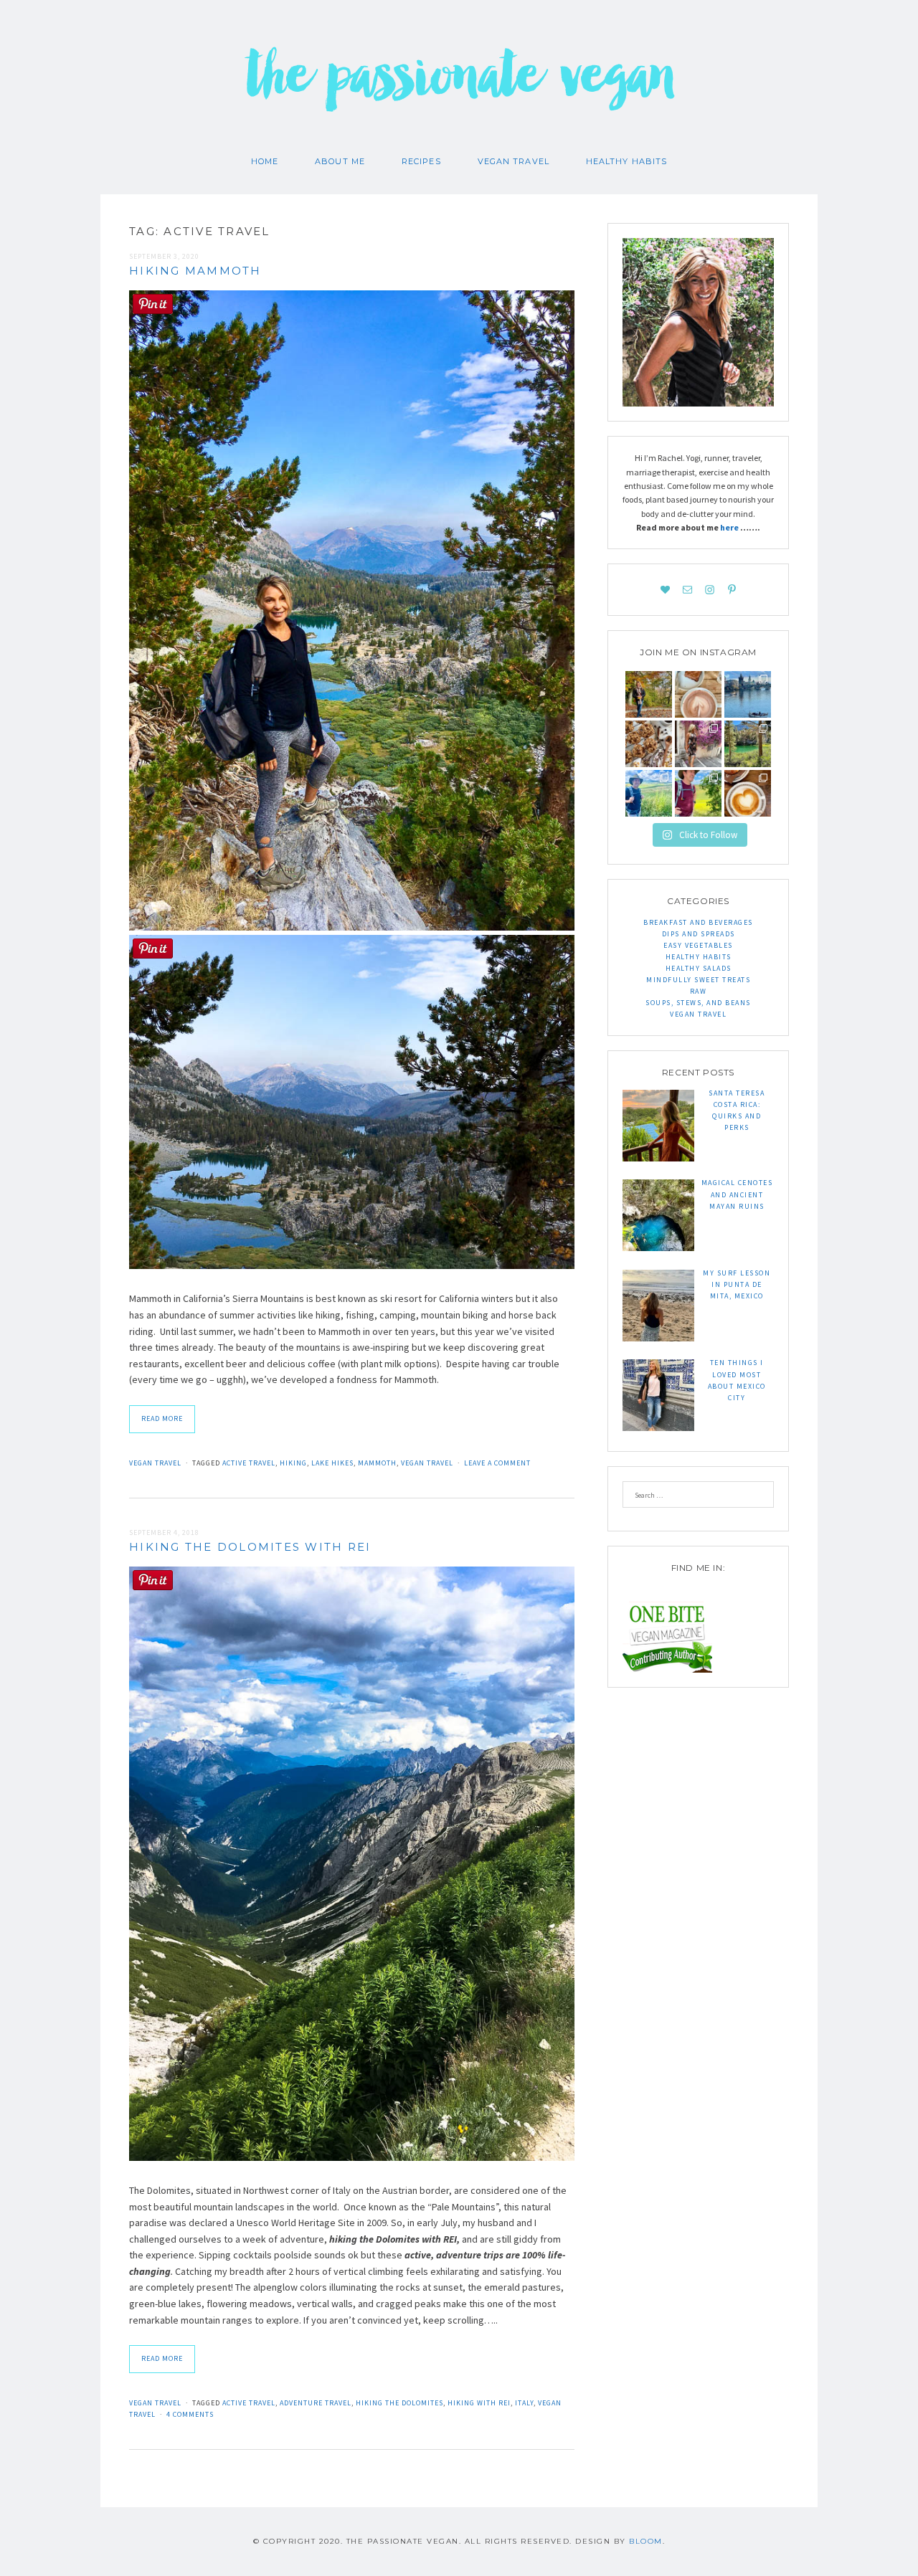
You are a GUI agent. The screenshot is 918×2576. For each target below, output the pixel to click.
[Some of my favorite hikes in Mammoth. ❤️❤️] (748, 744)
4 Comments (190, 2414)
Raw (699, 991)
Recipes (421, 161)
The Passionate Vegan (459, 86)
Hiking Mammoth (195, 271)
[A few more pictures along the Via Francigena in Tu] (649, 793)
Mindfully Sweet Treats (698, 980)
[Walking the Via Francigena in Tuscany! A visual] (698, 793)
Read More (162, 1418)
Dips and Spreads (699, 934)
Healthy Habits (626, 161)
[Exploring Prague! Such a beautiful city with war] (748, 694)
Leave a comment (497, 1463)
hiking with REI (479, 2403)
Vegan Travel (514, 161)
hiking (293, 1463)
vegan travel (427, 1463)
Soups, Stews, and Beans (698, 1003)
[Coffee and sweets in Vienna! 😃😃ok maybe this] (698, 694)
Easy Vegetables (698, 945)
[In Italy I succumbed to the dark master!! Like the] (748, 793)
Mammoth (377, 1463)
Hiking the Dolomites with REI (250, 1547)
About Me (340, 161)
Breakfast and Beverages (698, 922)
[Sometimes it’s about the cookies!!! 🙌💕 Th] (649, 744)
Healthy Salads (699, 968)
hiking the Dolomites (399, 2403)
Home (265, 161)
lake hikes (332, 1463)
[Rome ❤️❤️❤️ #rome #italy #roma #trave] (698, 744)
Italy (524, 2403)
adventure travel (316, 2403)
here (730, 527)
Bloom (646, 2541)
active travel (249, 1463)
